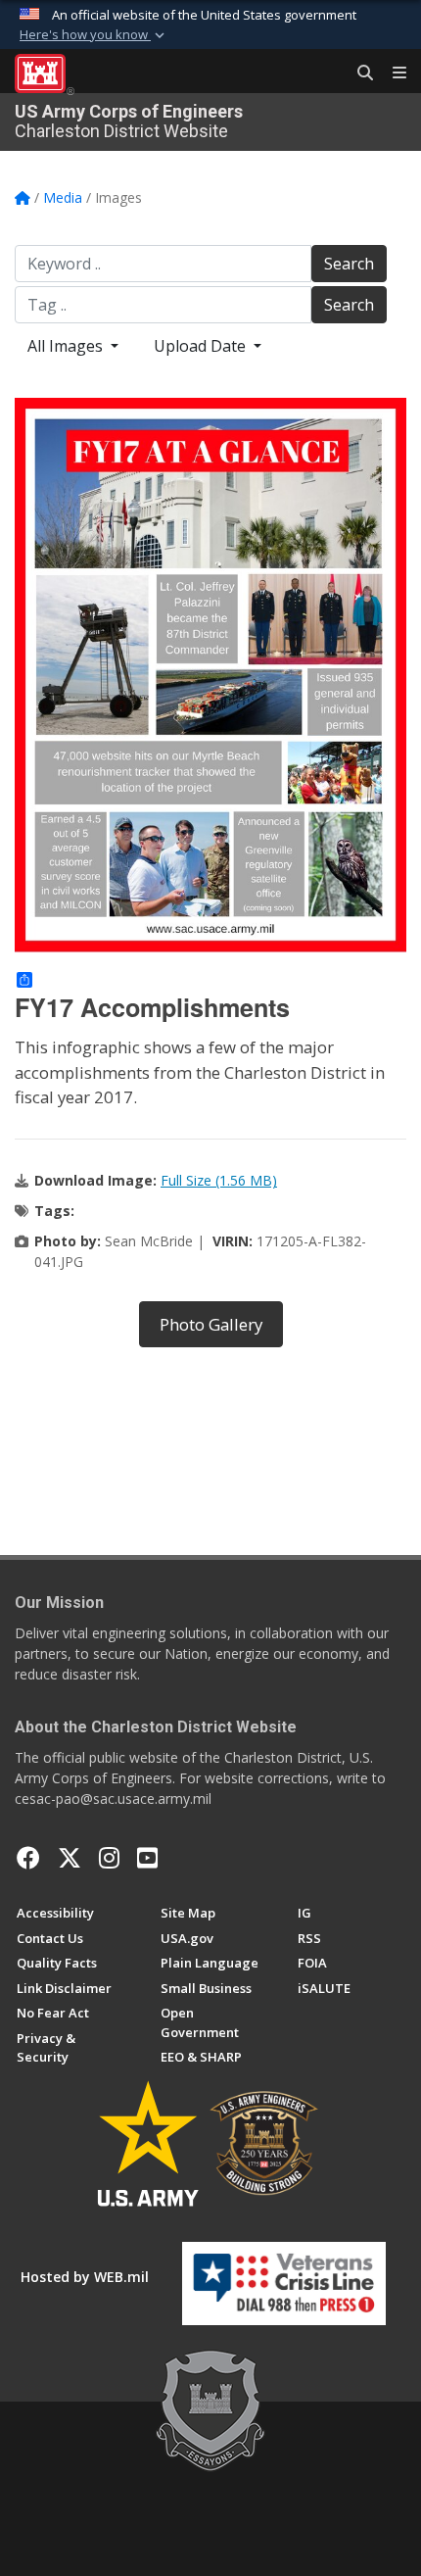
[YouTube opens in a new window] (147, 1858)
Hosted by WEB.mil (85, 2277)
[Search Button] (358, 73)
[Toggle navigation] (392, 73)
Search (349, 264)
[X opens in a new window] (70, 1858)
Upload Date (202, 346)
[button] (94, 35)
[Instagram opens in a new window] (109, 1858)
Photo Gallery (211, 1324)
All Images (67, 346)
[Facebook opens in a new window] (28, 1858)
